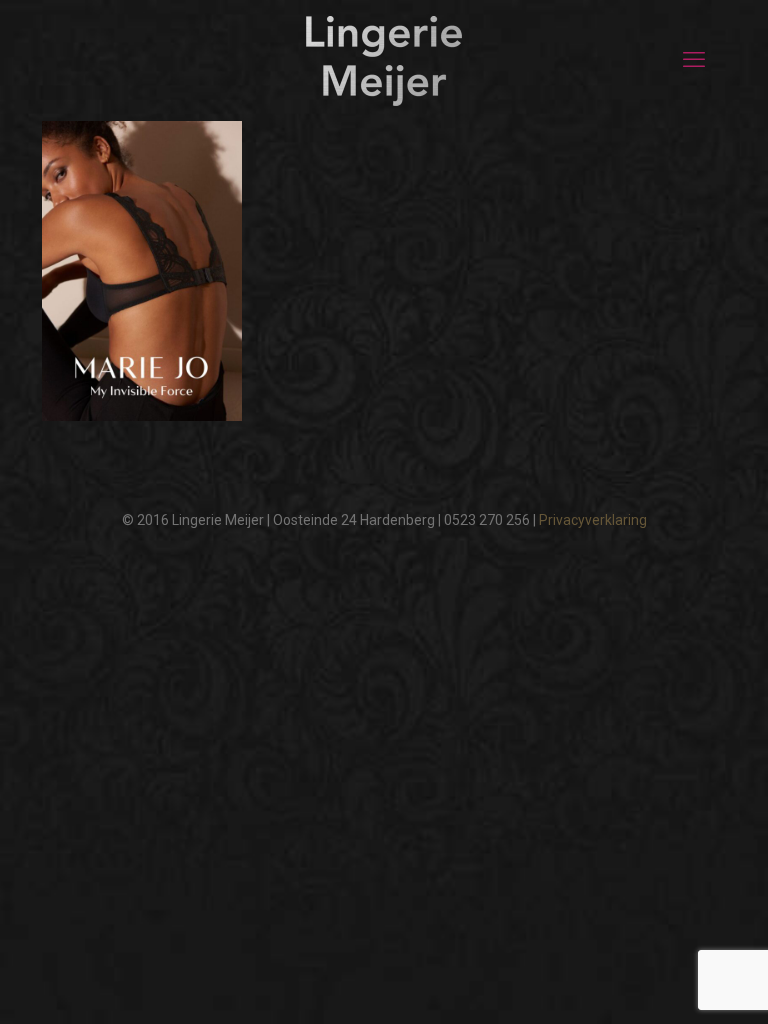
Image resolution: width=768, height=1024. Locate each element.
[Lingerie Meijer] (384, 60)
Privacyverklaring (593, 520)
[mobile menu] (694, 60)
